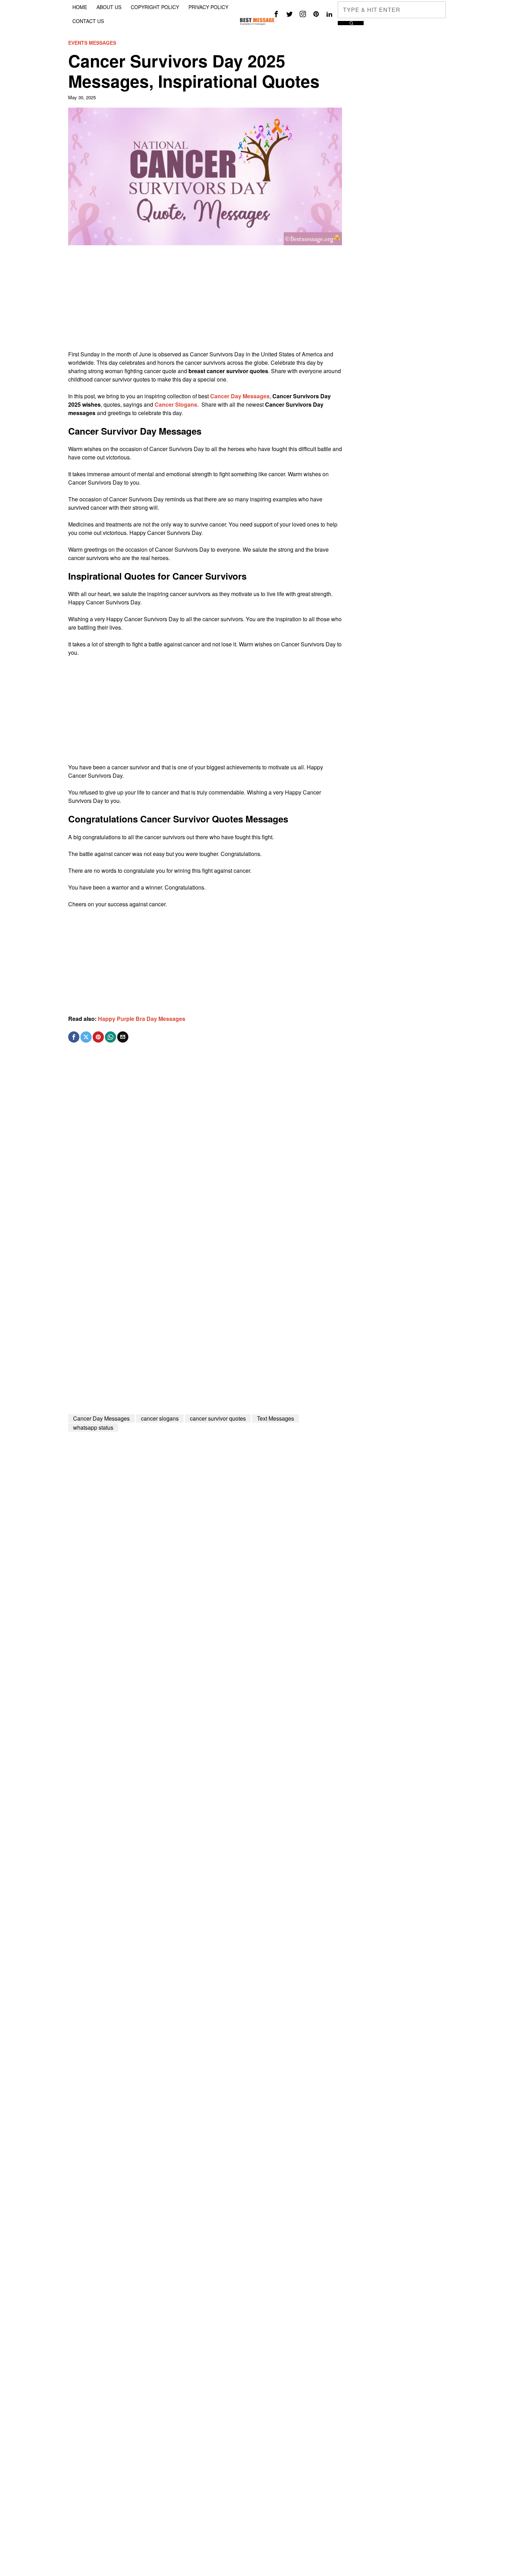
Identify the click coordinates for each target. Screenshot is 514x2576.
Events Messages (92, 43)
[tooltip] (276, 14)
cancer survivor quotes (218, 1418)
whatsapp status (93, 1427)
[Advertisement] (205, 301)
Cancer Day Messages (101, 1418)
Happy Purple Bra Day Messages (142, 1019)
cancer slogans (160, 1418)
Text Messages (276, 1418)
